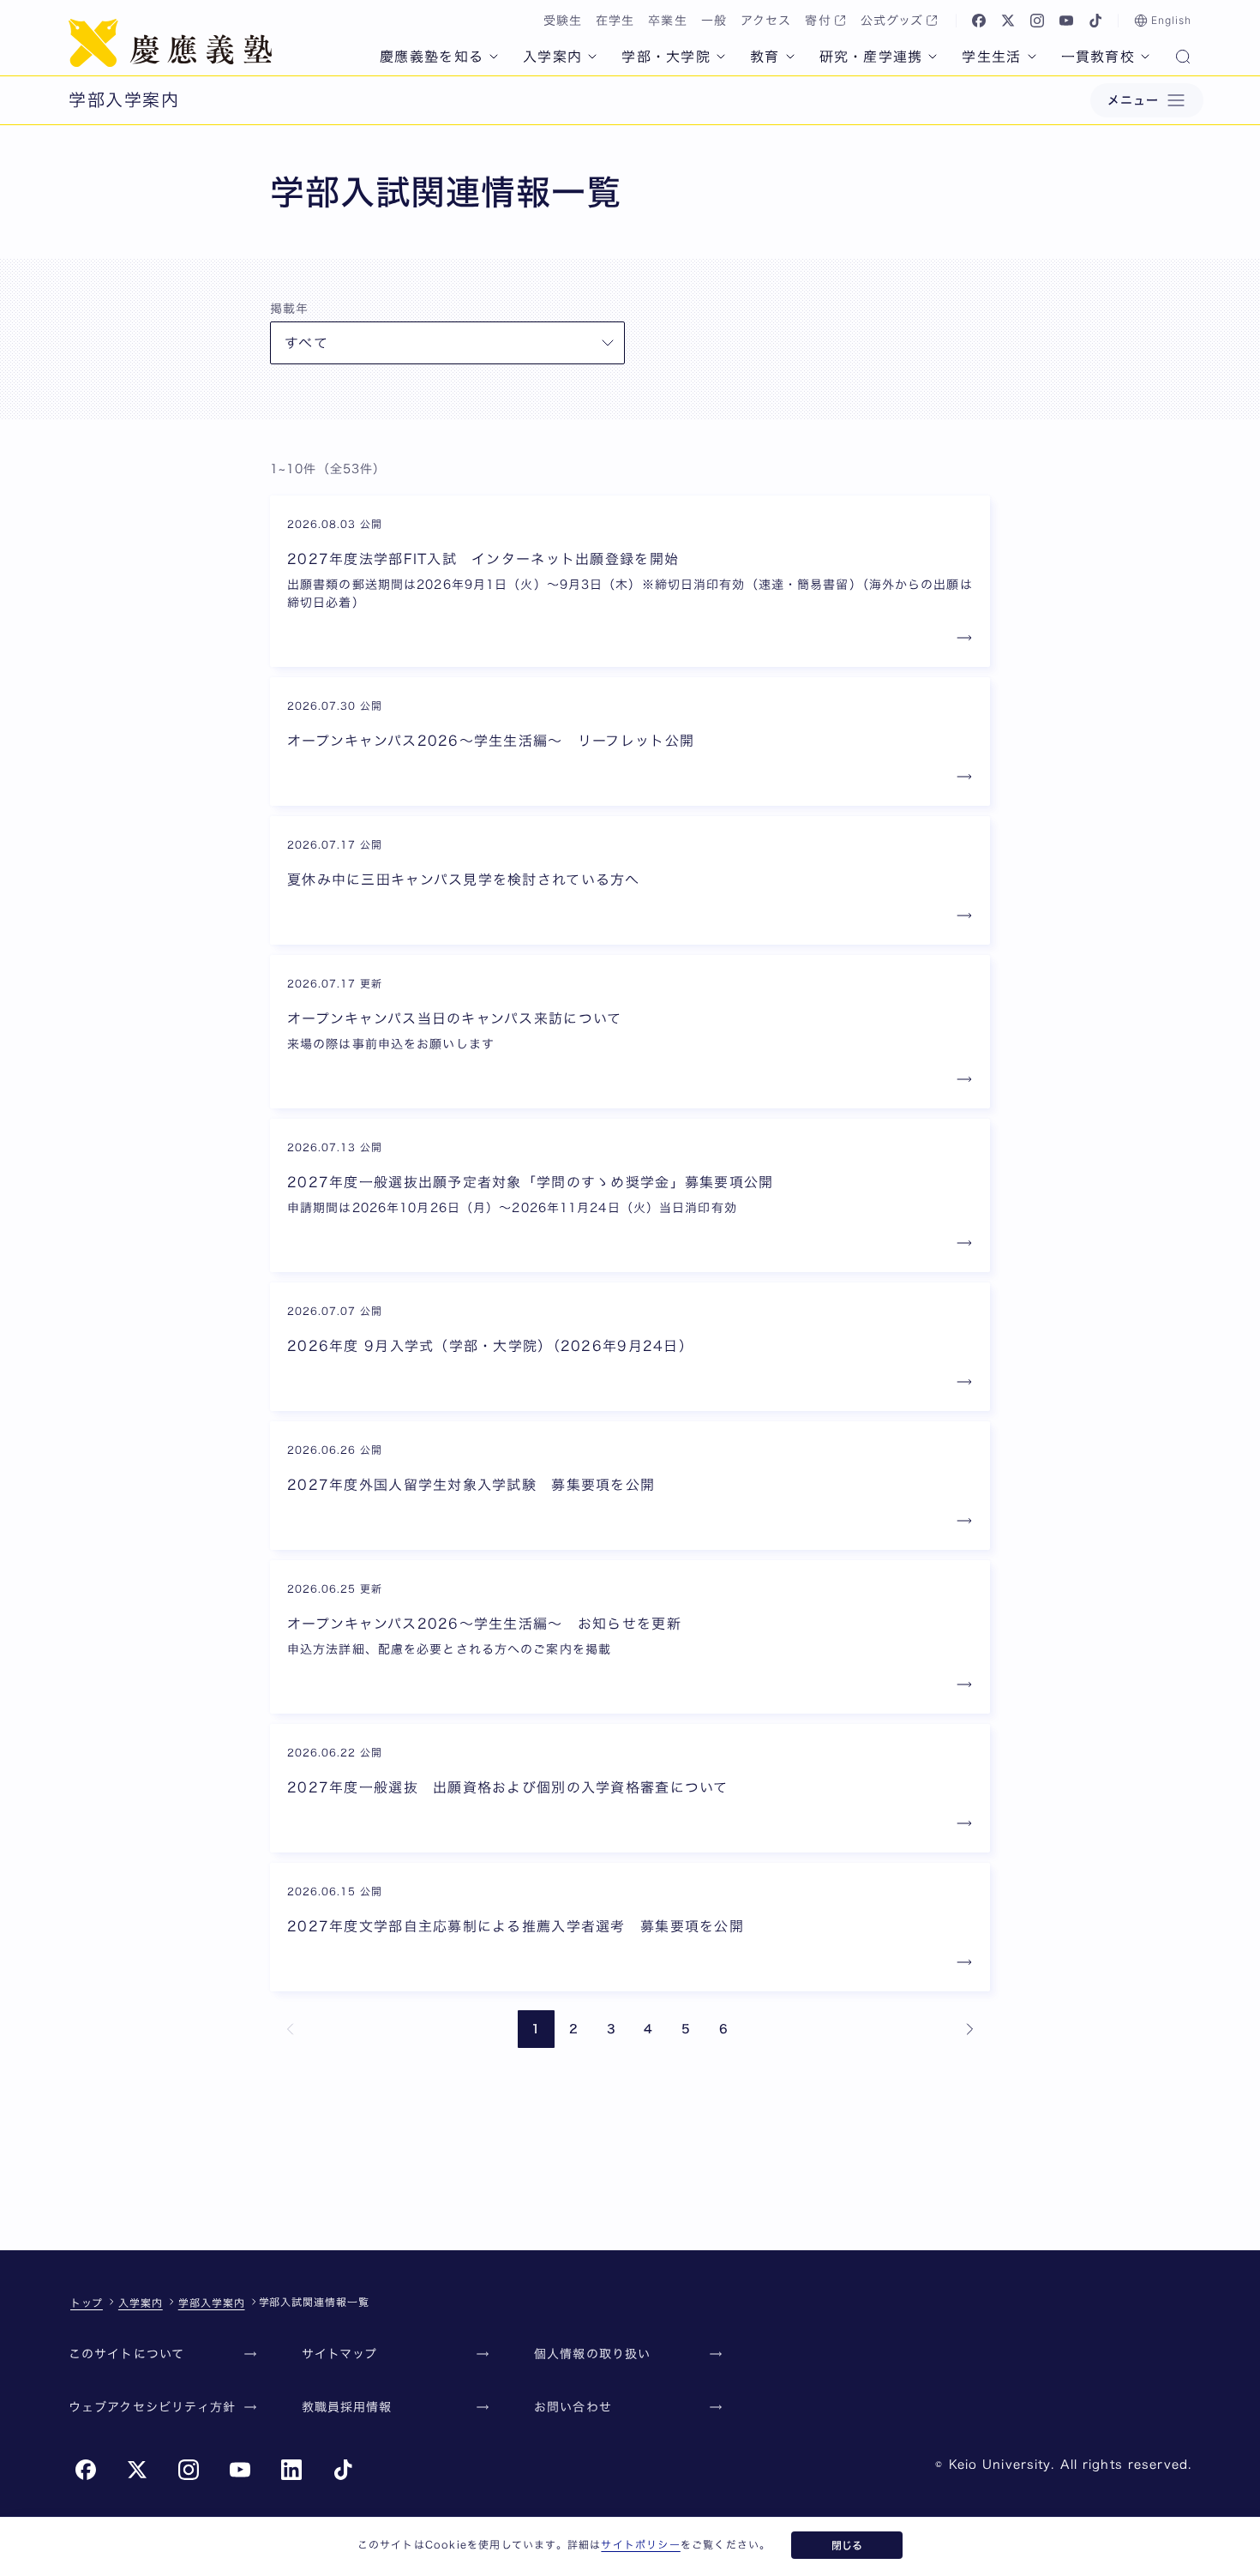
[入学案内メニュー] (592, 57)
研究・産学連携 (871, 57)
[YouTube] (1066, 21)
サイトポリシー (640, 2544)
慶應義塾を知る (432, 57)
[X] (1008, 21)
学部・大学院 (666, 57)
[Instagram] (1037, 21)
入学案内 (552, 57)
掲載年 (289, 309)
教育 (765, 57)
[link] (291, 2029)
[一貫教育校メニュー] (1145, 57)
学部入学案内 (212, 2303)
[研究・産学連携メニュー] (933, 57)
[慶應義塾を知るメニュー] (494, 57)
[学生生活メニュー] (1032, 57)
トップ (87, 2303)
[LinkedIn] (291, 2470)
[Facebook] (979, 21)
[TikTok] (1095, 21)
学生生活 (991, 57)
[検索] (1183, 58)
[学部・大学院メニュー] (721, 57)
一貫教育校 (1098, 57)
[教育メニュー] (790, 57)
